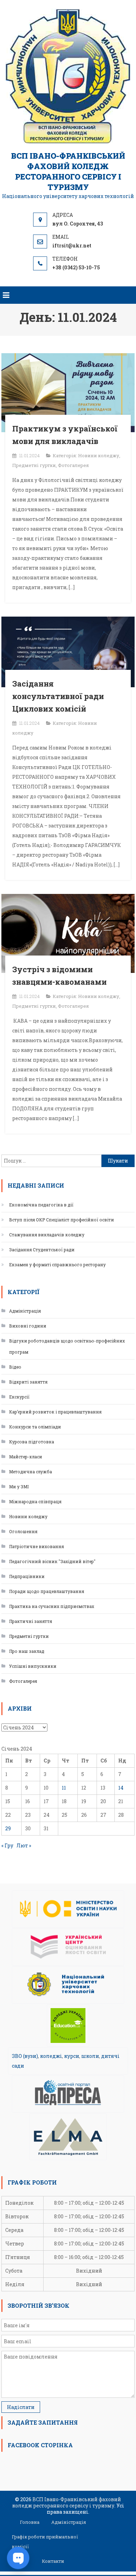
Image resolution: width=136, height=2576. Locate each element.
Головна (30, 2522)
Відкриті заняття (28, 1382)
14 (121, 1788)
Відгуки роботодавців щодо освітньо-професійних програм (67, 1346)
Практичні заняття (31, 1621)
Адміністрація (25, 1311)
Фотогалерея (73, 465)
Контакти (53, 2561)
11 (64, 1788)
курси (72, 2056)
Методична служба (31, 1472)
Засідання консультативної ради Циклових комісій (58, 696)
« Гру (7, 1845)
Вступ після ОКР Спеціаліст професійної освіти (62, 1220)
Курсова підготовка (32, 1442)
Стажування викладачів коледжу (47, 1235)
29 (8, 1828)
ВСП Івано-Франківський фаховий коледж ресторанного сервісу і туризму (68, 171)
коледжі (51, 2056)
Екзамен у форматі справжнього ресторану (57, 1265)
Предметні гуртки (34, 465)
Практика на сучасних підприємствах (52, 1606)
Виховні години (28, 1326)
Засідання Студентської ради (42, 1250)
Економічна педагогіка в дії (41, 1205)
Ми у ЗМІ (19, 1487)
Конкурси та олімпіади (35, 1427)
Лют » (24, 1845)
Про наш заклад (27, 1651)
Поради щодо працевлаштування (47, 1591)
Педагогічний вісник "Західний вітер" (52, 1561)
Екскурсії (19, 1397)
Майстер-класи (26, 1457)
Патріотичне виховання (36, 1546)
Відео (15, 1367)
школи (90, 2056)
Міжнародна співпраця (35, 1501)
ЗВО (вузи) (25, 2056)
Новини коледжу (99, 455)
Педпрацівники (27, 1576)
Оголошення (23, 1531)
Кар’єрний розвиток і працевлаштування (55, 1412)
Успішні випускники (33, 1666)
